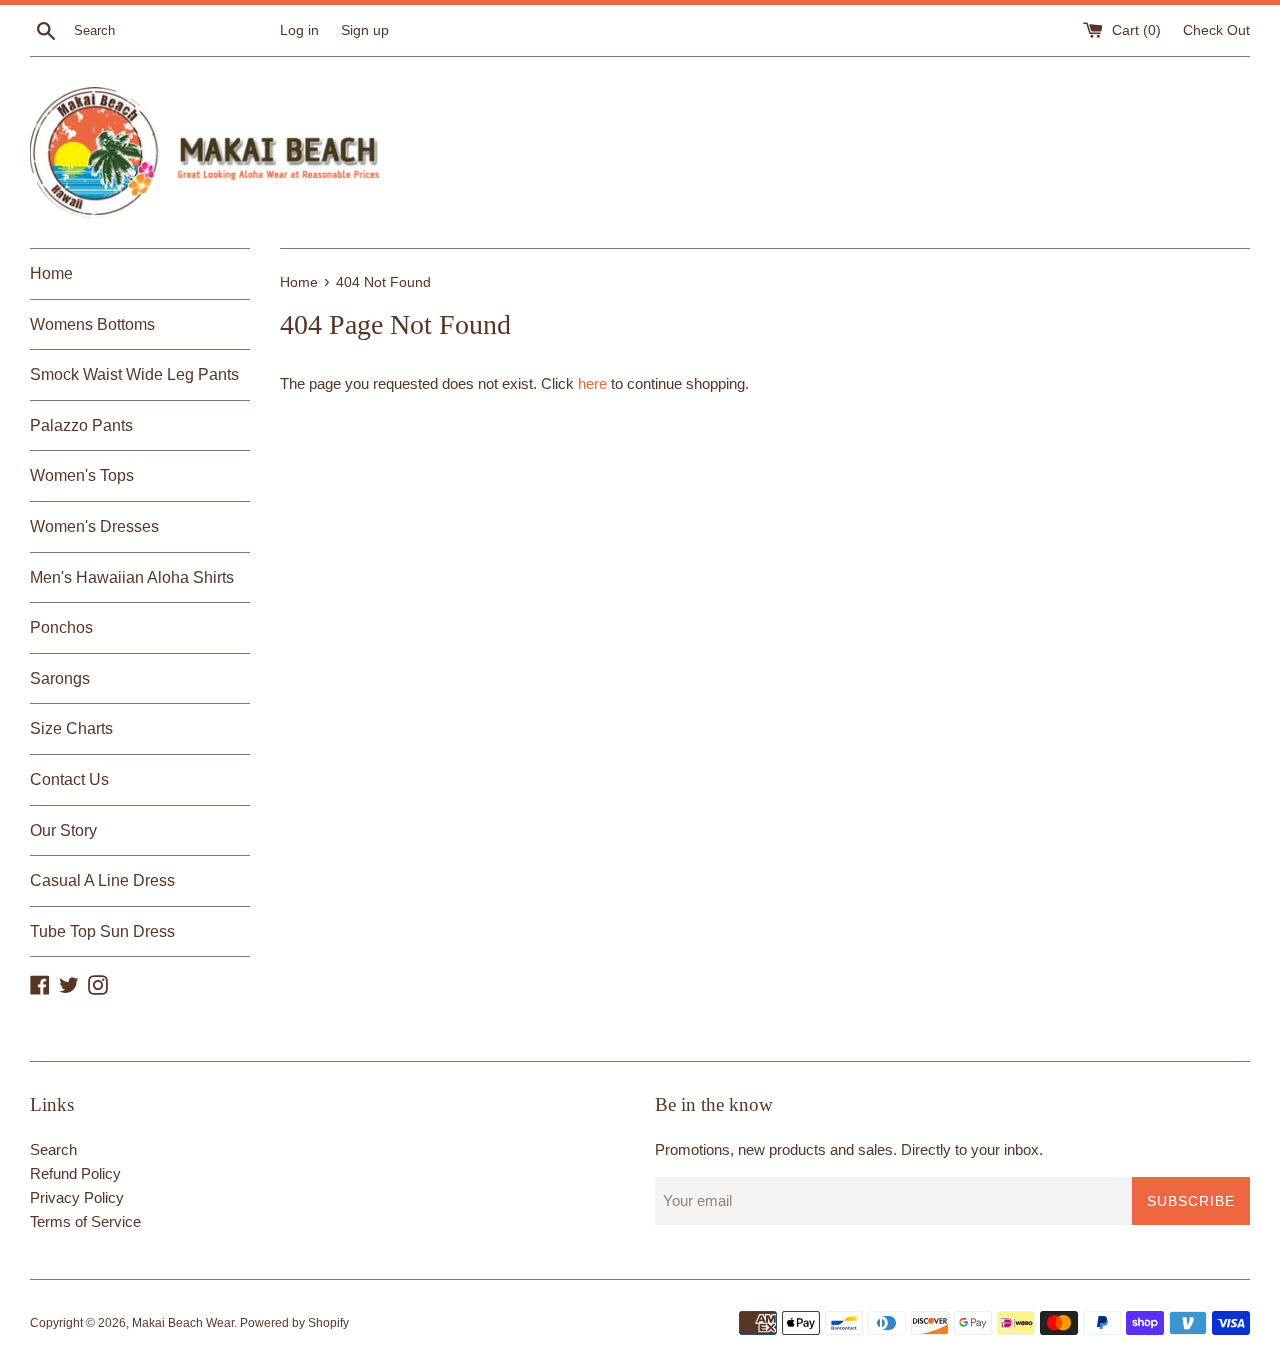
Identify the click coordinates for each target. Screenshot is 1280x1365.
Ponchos (61, 627)
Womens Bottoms (92, 324)
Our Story (63, 830)
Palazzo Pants (81, 425)
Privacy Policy (77, 1197)
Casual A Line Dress (102, 880)
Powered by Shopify (294, 1323)
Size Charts (71, 728)
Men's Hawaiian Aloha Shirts (132, 577)
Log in (299, 30)
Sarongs (60, 678)
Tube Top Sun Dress (102, 931)
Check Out (1216, 30)
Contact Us (69, 779)
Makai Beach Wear (183, 1323)
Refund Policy (75, 1173)
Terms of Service (85, 1221)
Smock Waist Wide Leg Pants (134, 374)
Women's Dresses (94, 526)
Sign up (365, 30)
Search (53, 1149)
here (592, 383)
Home (51, 273)
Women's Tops (82, 475)
